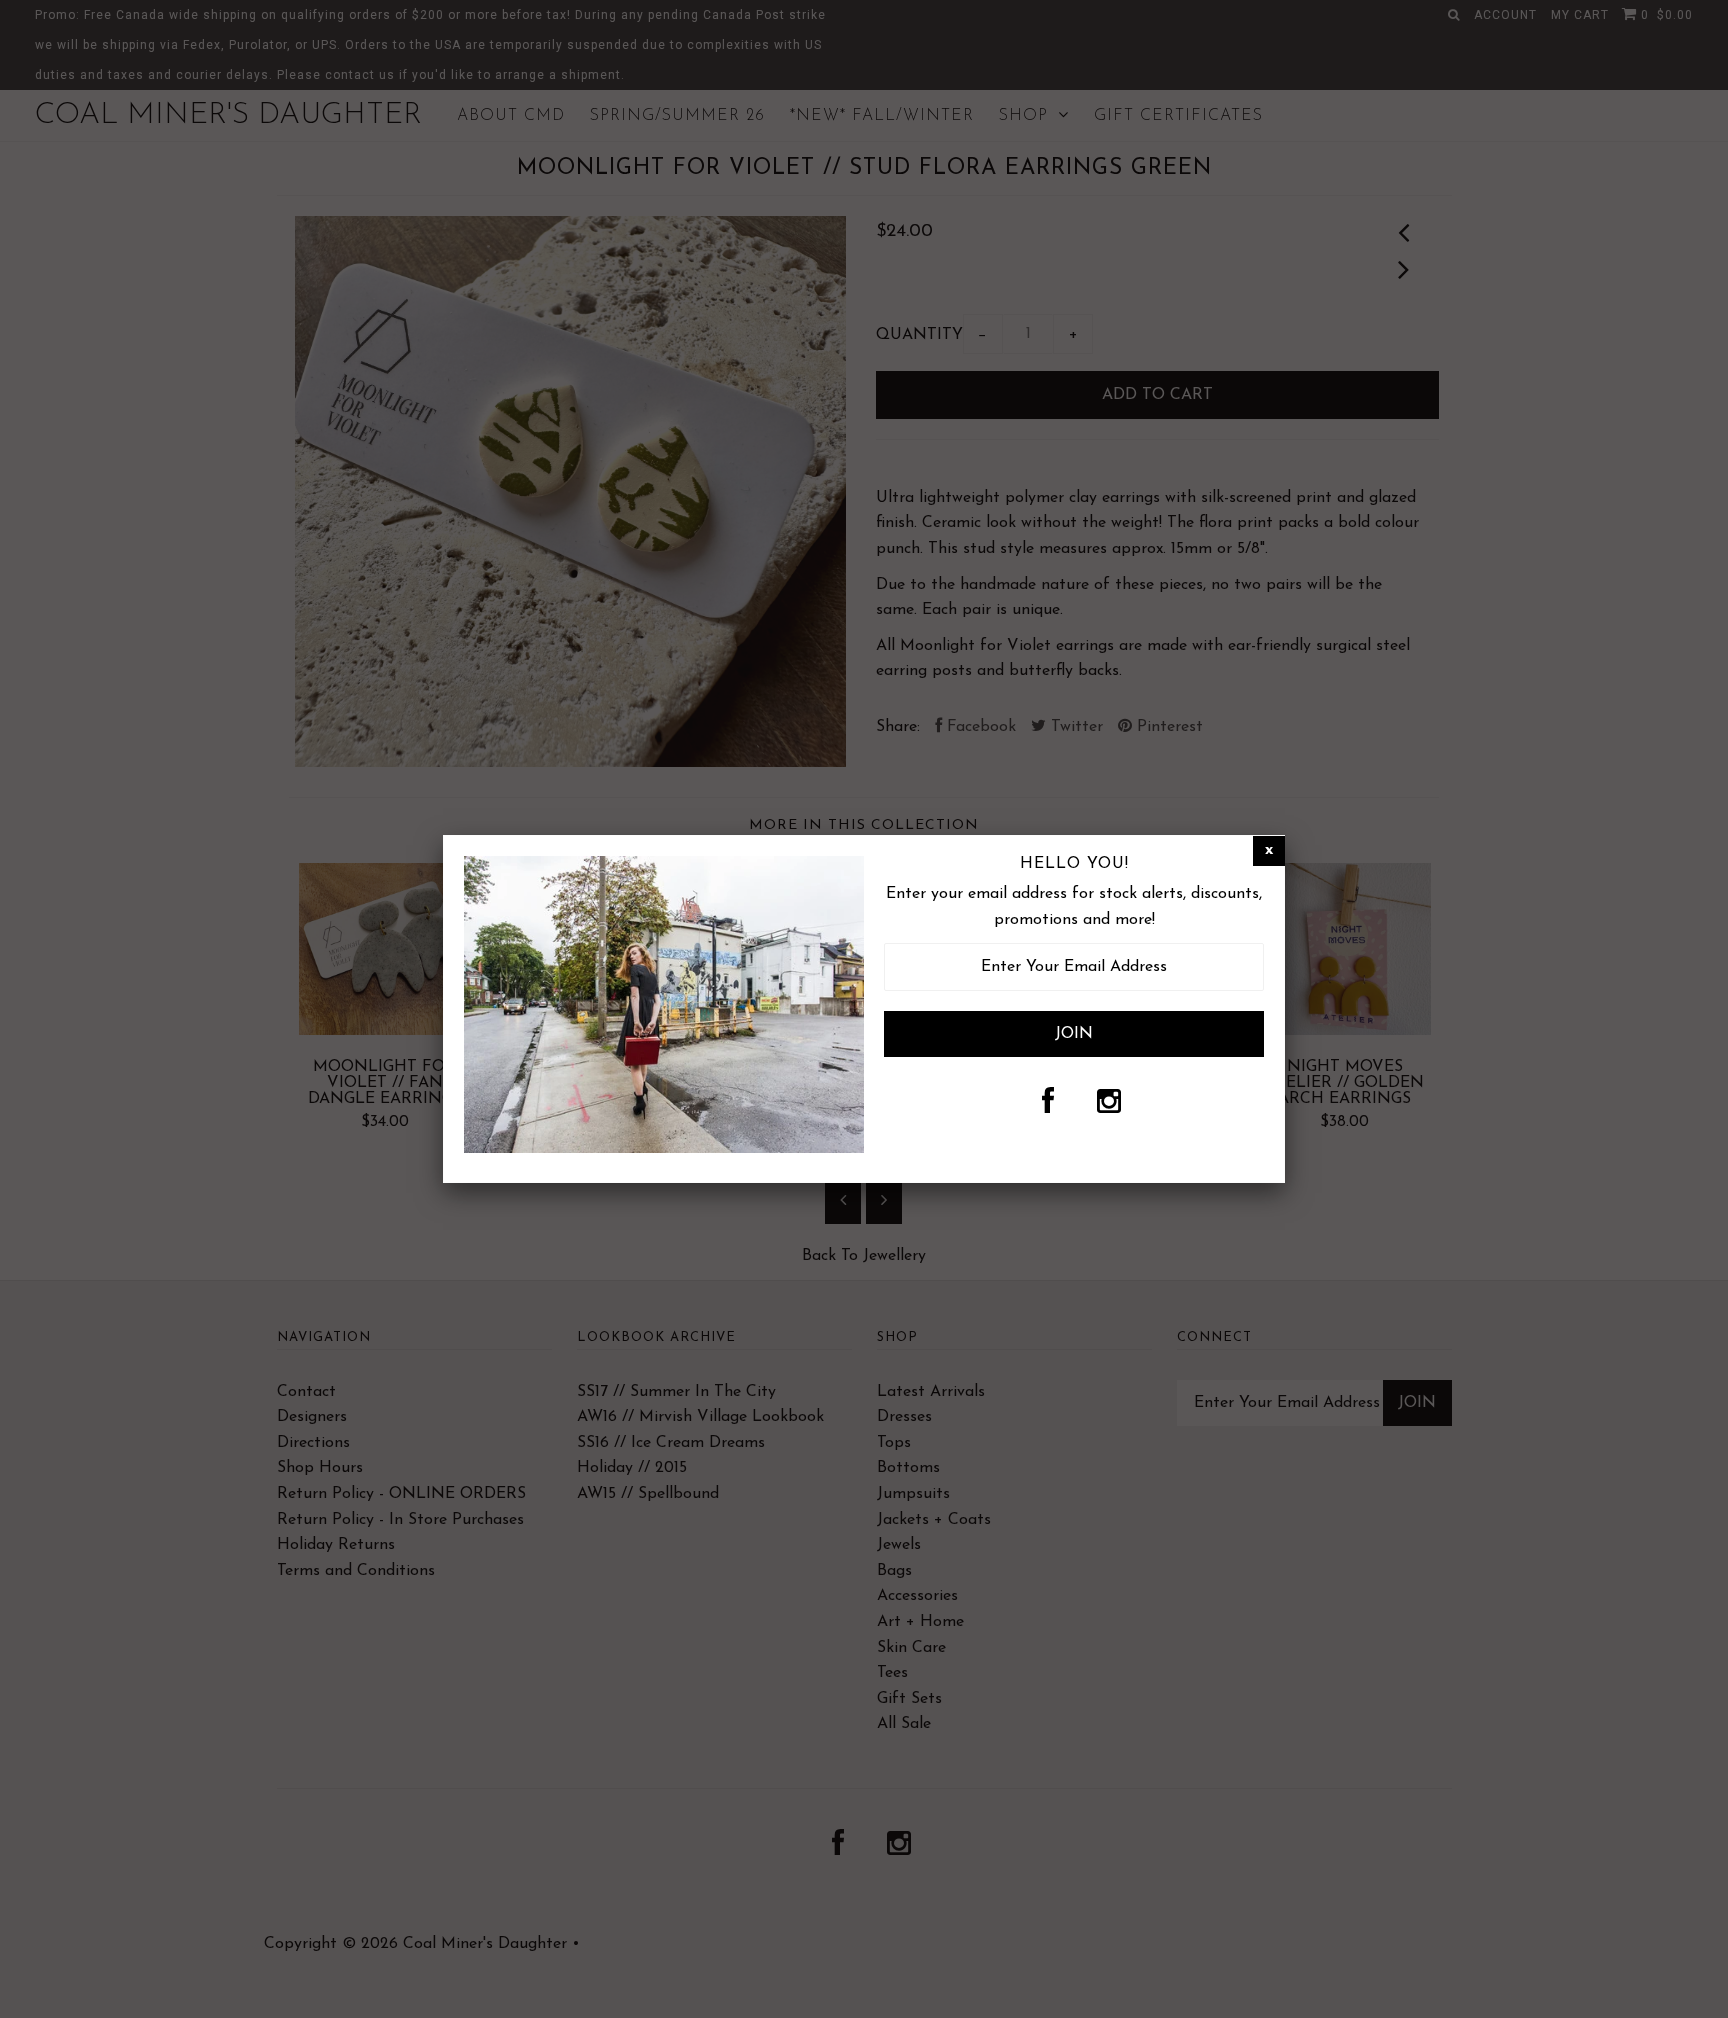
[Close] (1269, 851)
